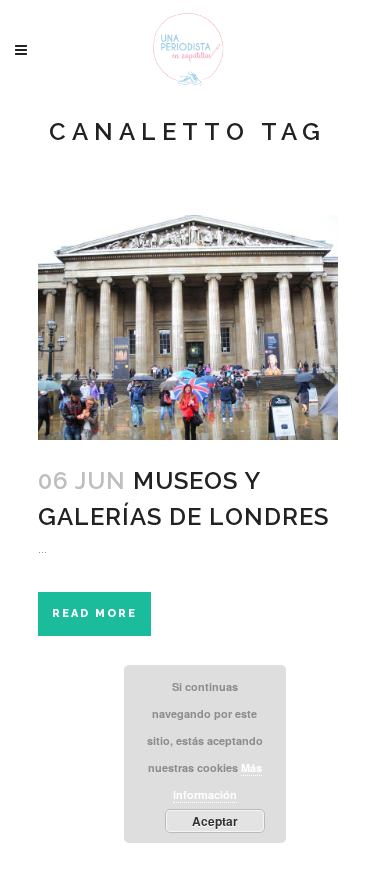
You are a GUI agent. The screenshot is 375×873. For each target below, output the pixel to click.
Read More (94, 613)
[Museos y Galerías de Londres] (188, 327)
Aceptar (215, 821)
